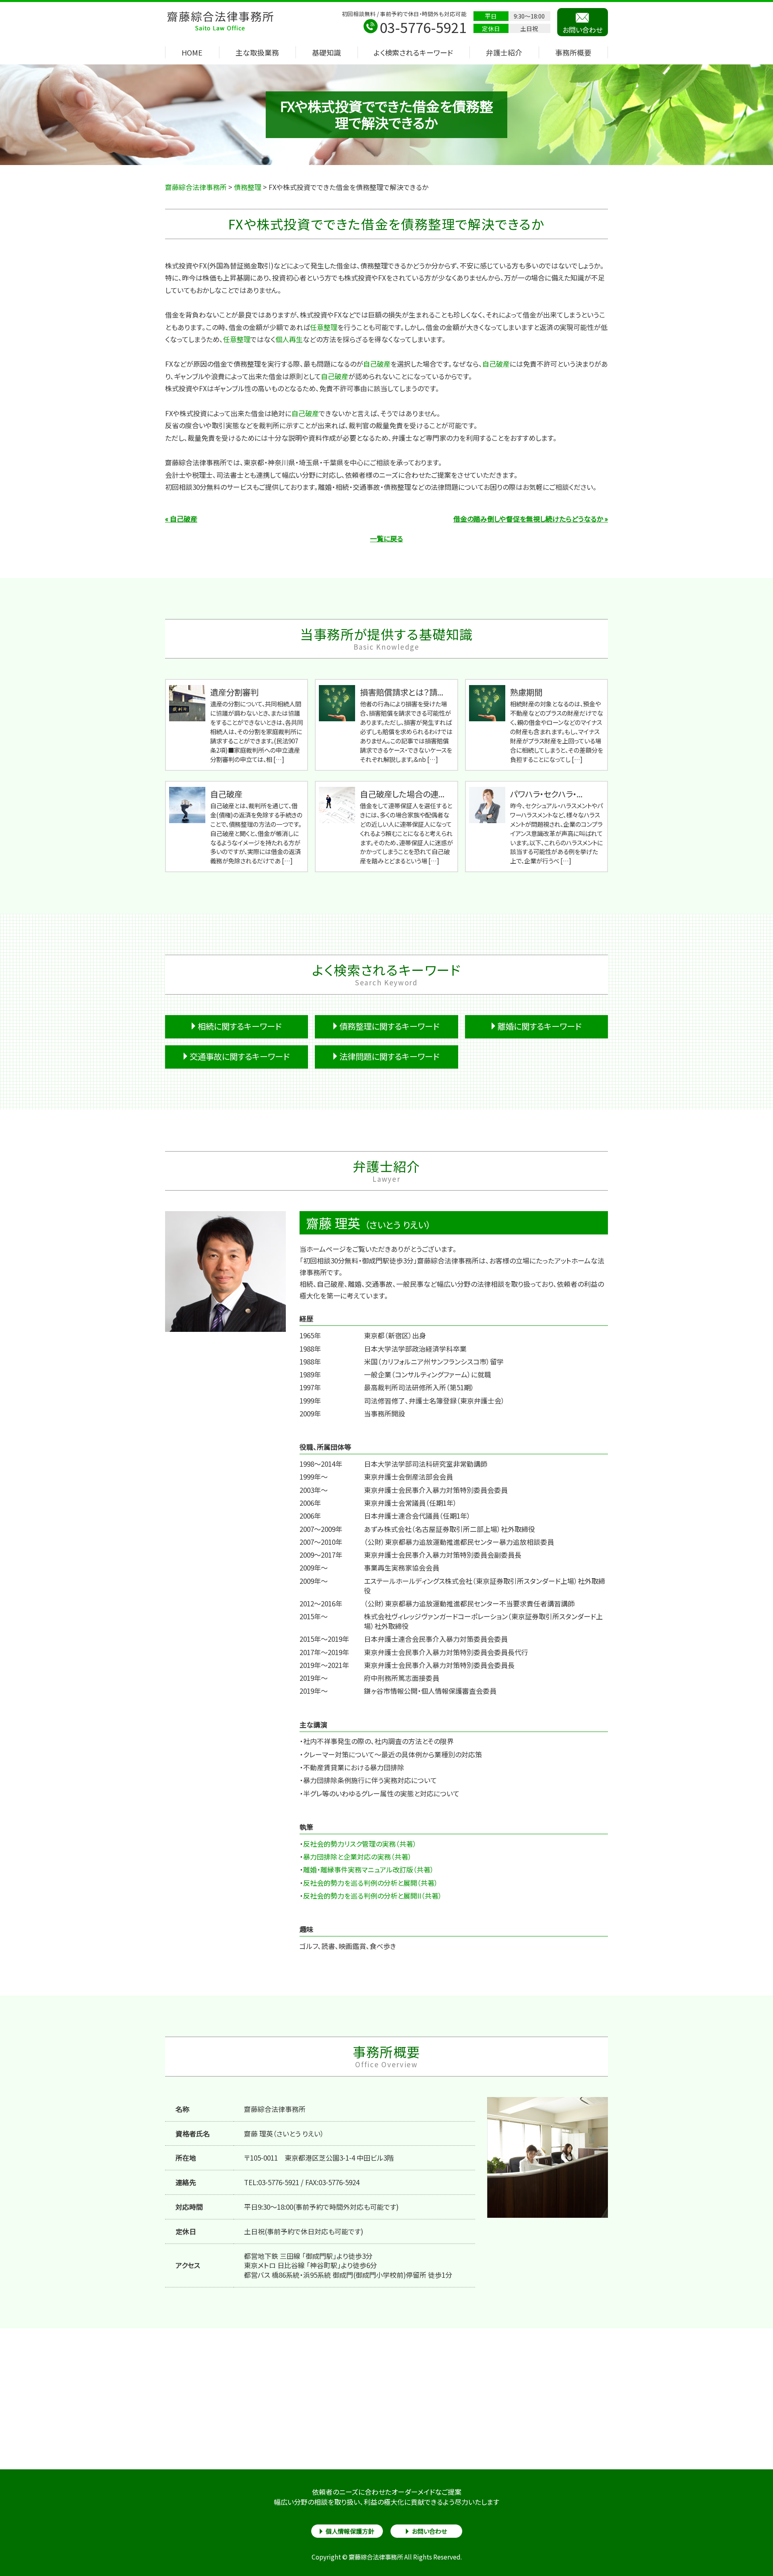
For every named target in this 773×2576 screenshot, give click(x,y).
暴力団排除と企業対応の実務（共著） (358, 1857)
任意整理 (324, 327)
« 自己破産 (181, 519)
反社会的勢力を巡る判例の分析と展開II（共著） (373, 1896)
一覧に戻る (386, 538)
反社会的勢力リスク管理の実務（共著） (360, 1844)
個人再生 (289, 339)
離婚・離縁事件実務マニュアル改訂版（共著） (369, 1869)
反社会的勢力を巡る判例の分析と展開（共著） (371, 1883)
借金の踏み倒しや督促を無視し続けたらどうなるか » (531, 519)
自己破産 (377, 364)
